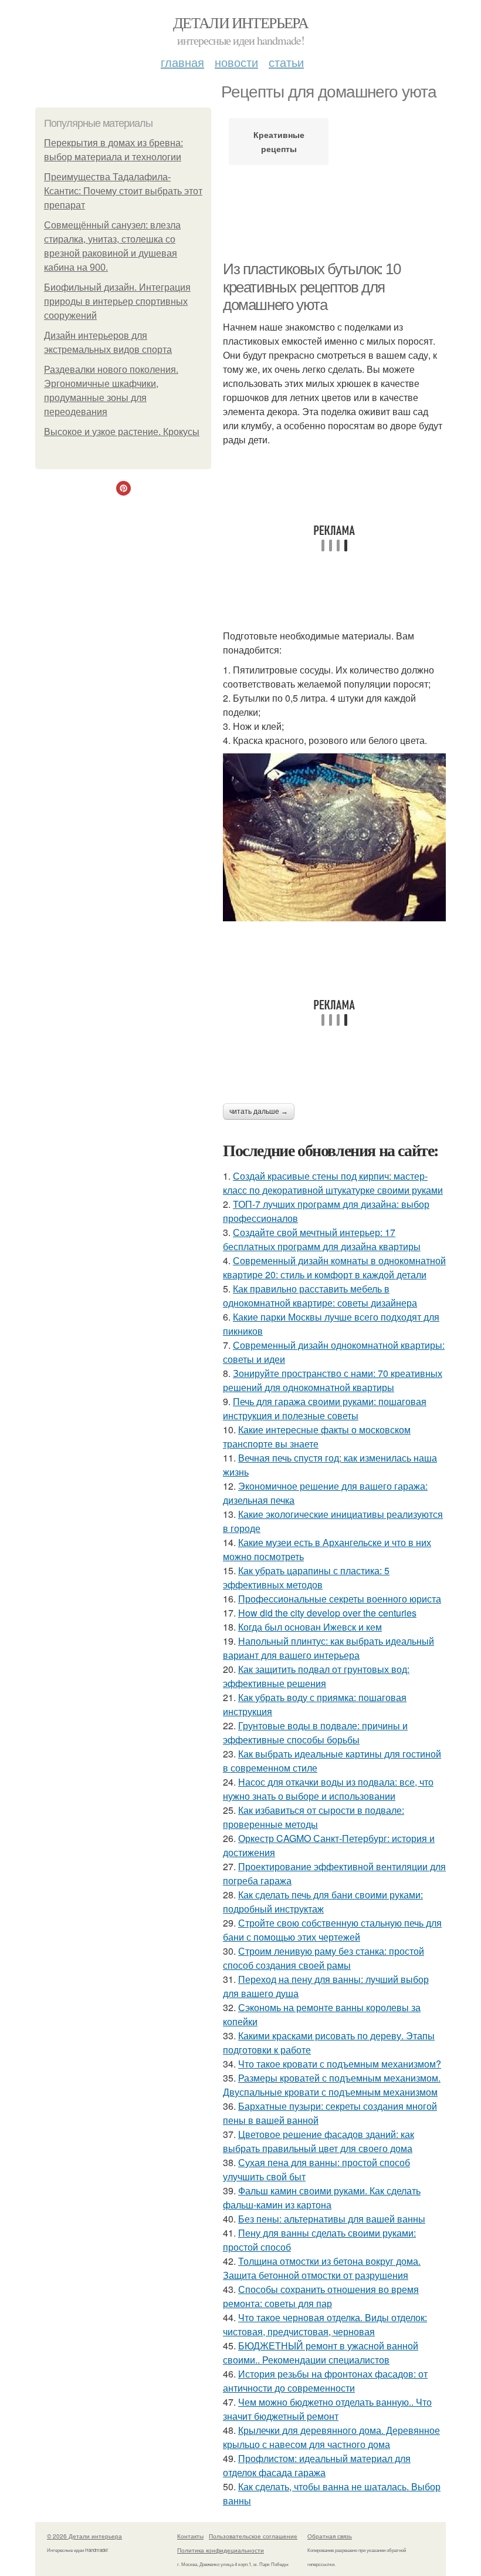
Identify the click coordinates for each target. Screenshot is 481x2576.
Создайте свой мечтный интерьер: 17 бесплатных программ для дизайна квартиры (322, 1239)
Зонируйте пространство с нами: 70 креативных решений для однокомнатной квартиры (333, 1380)
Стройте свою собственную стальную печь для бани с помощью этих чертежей (332, 1930)
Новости (236, 62)
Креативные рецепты (279, 142)
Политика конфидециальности (221, 2550)
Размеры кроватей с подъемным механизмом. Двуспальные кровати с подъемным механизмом (332, 2085)
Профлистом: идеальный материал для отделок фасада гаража (317, 2465)
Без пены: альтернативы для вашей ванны (332, 2219)
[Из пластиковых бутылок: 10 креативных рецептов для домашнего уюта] (334, 837)
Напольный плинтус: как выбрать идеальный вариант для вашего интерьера (328, 1648)
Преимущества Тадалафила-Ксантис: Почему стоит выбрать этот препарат (123, 191)
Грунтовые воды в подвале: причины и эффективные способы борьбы (315, 1733)
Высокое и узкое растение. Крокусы (122, 432)
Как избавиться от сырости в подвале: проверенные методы (314, 1817)
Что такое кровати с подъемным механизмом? (340, 2064)
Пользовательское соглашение (253, 2536)
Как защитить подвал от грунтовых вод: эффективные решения (316, 1676)
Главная (182, 62)
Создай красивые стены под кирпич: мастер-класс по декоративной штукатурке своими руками (333, 1183)
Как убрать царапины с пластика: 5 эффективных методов (306, 1577)
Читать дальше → (259, 1112)
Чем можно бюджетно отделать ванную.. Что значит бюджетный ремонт (327, 2409)
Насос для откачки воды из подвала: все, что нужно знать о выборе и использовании (328, 1789)
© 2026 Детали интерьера (84, 2536)
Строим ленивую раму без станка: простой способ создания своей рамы (324, 1958)
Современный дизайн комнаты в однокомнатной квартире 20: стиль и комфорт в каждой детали (334, 1267)
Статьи (286, 62)
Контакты (190, 2536)
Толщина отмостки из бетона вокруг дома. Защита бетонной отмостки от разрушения (322, 2268)
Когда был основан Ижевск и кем (310, 1627)
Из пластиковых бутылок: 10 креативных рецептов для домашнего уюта (312, 287)
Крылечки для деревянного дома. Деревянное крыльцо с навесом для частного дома (331, 2437)
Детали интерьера (240, 22)
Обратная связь (330, 2536)
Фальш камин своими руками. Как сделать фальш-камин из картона (322, 2198)
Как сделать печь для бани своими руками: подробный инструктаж (323, 1902)
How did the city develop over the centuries (327, 1613)
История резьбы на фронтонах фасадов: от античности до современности (325, 2381)
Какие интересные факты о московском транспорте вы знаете (317, 1437)
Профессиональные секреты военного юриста (340, 1599)
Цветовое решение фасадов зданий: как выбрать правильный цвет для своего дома (319, 2141)
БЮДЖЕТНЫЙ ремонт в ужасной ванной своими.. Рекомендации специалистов (321, 2353)
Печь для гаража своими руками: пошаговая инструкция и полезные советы (325, 1408)
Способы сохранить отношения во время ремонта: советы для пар (321, 2296)
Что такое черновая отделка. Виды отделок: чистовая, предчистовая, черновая (325, 2324)
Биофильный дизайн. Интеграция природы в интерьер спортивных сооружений (117, 302)
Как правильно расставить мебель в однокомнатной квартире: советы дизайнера (320, 1296)
